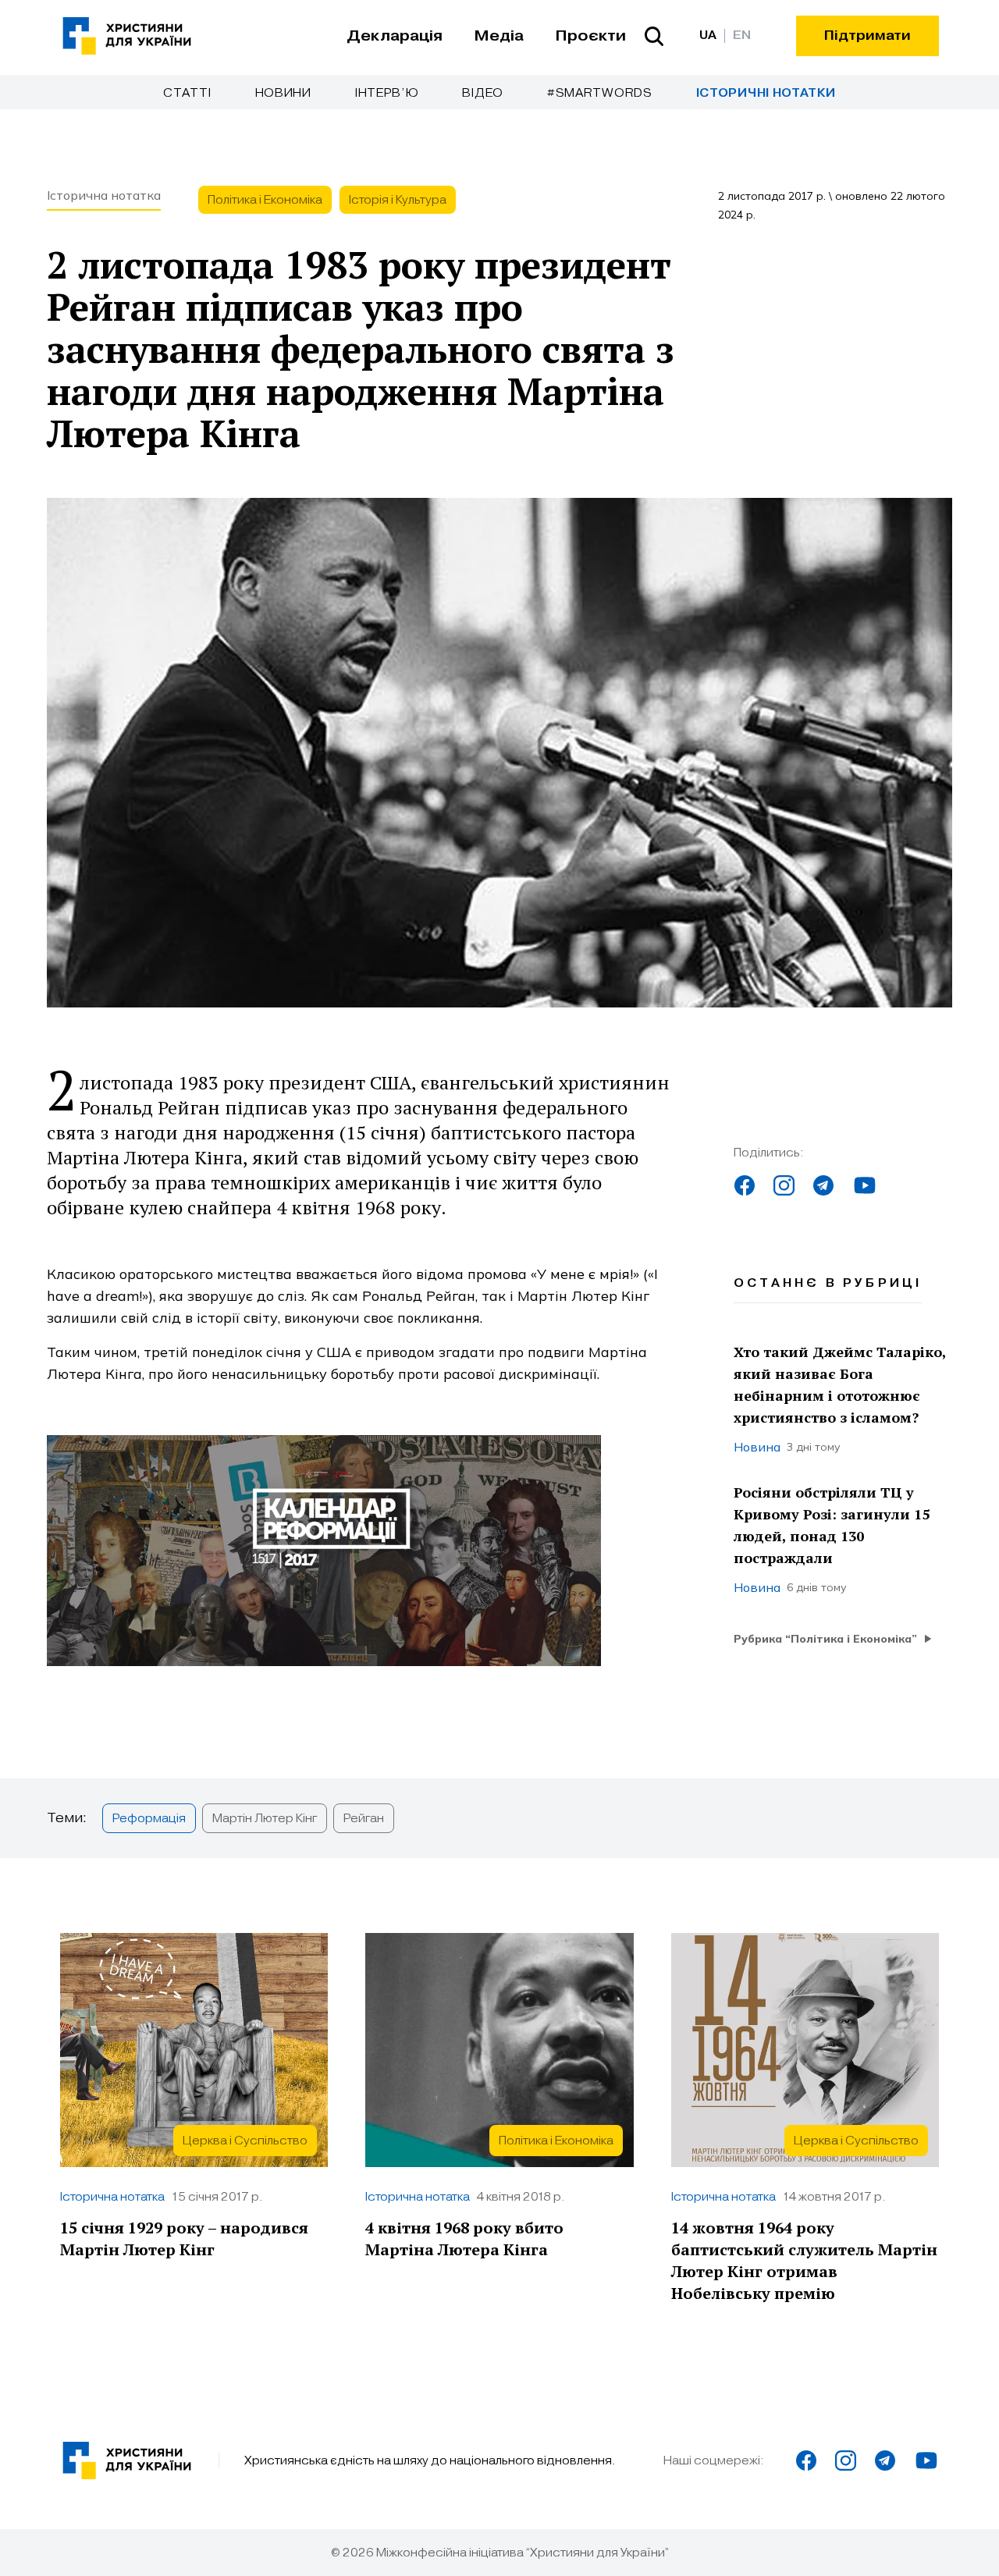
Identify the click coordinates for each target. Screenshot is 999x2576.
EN (742, 36)
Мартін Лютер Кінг (265, 1818)
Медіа (499, 36)
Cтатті (187, 93)
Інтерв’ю (387, 93)
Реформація (149, 1818)
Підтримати (867, 36)
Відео (483, 93)
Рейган (364, 1818)
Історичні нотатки (766, 93)
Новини (283, 93)
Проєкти (590, 36)
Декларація (395, 36)
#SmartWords (600, 93)
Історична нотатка (104, 195)
